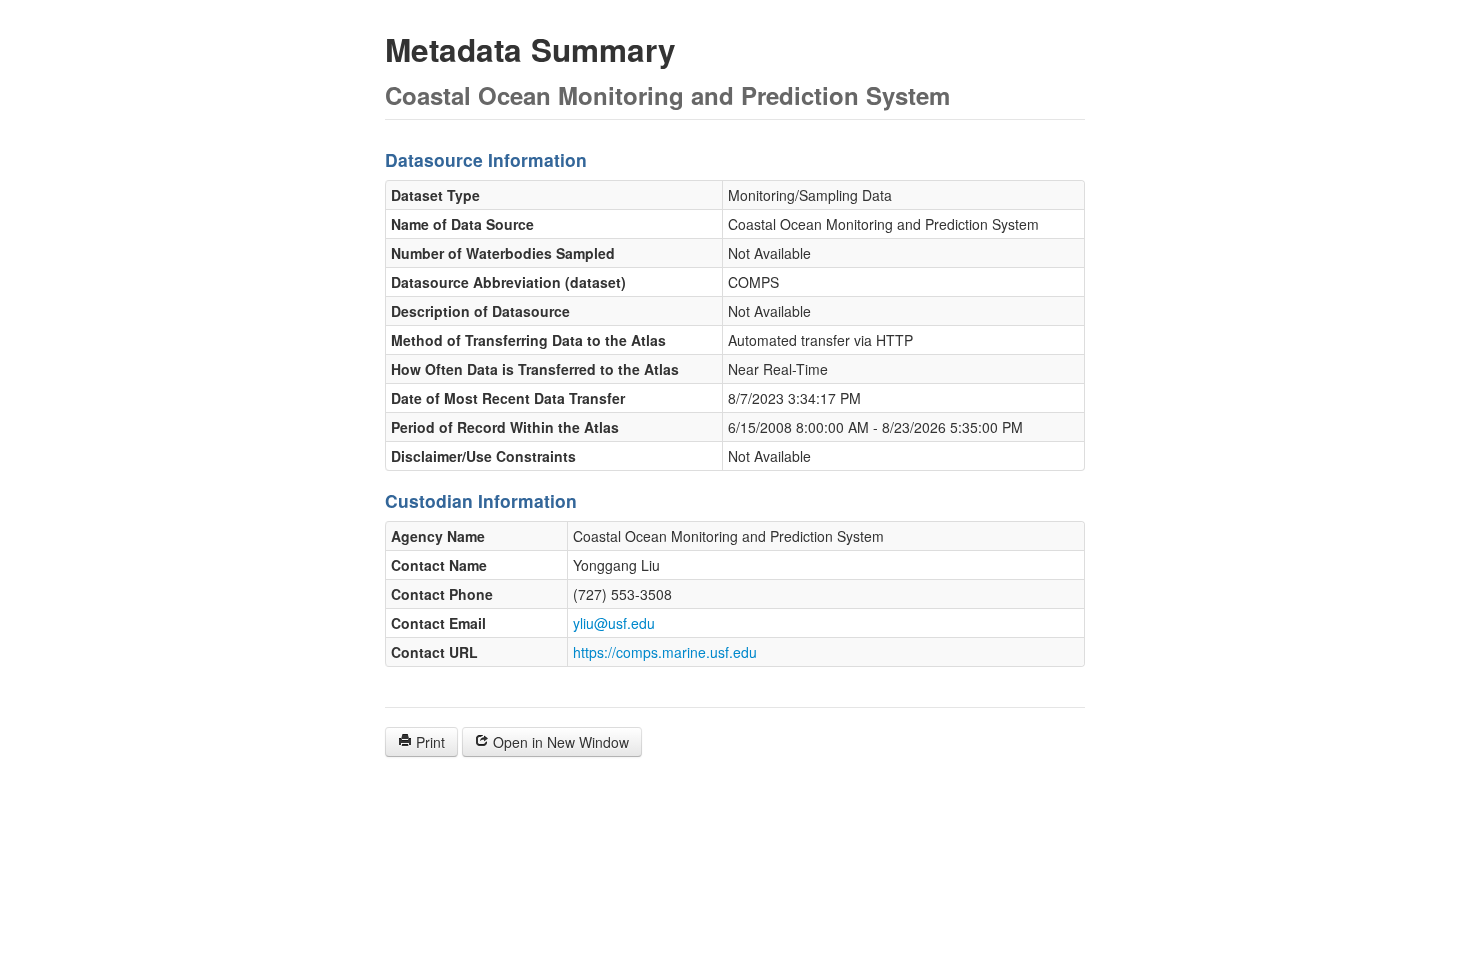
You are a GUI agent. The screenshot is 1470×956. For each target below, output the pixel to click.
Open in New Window (559, 742)
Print (428, 742)
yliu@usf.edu (614, 623)
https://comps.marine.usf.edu (665, 652)
